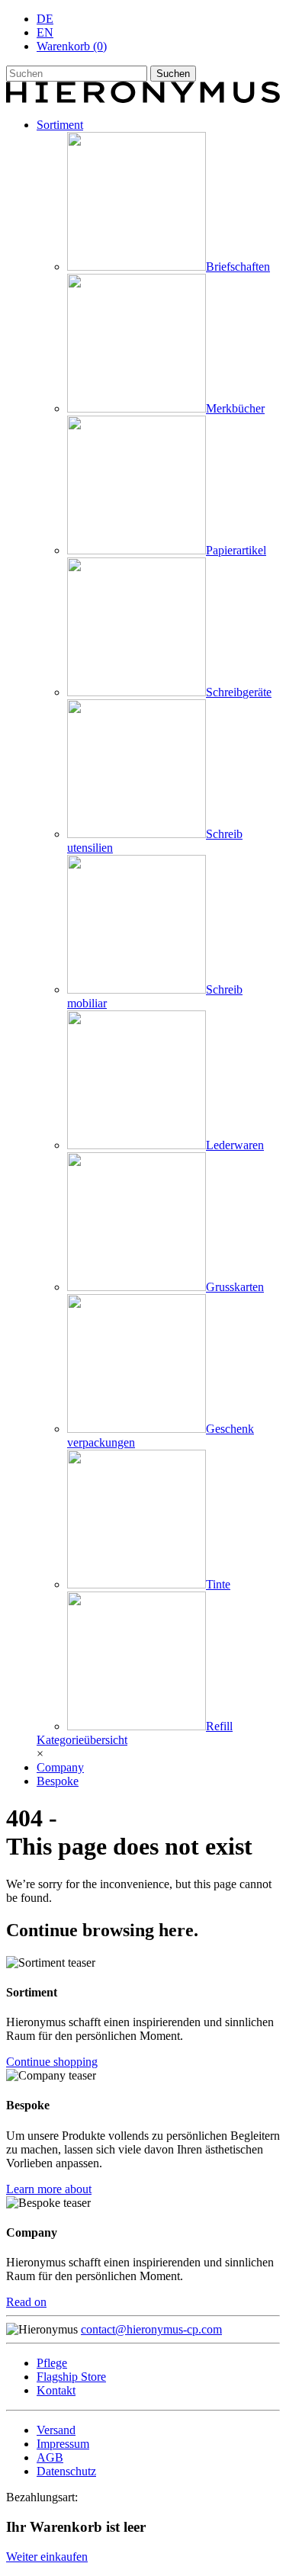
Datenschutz (66, 2471)
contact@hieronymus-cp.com (151, 2329)
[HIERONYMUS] (143, 99)
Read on (26, 2302)
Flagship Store (71, 2377)
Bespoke (58, 1781)
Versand (56, 2430)
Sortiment (60, 125)
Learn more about (49, 2189)
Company (60, 1767)
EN (45, 32)
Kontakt (56, 2390)
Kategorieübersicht (82, 1740)
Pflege (52, 2363)
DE (45, 19)
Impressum (63, 2444)
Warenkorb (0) (72, 46)
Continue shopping (52, 2062)
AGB (50, 2457)
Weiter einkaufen (47, 2557)
